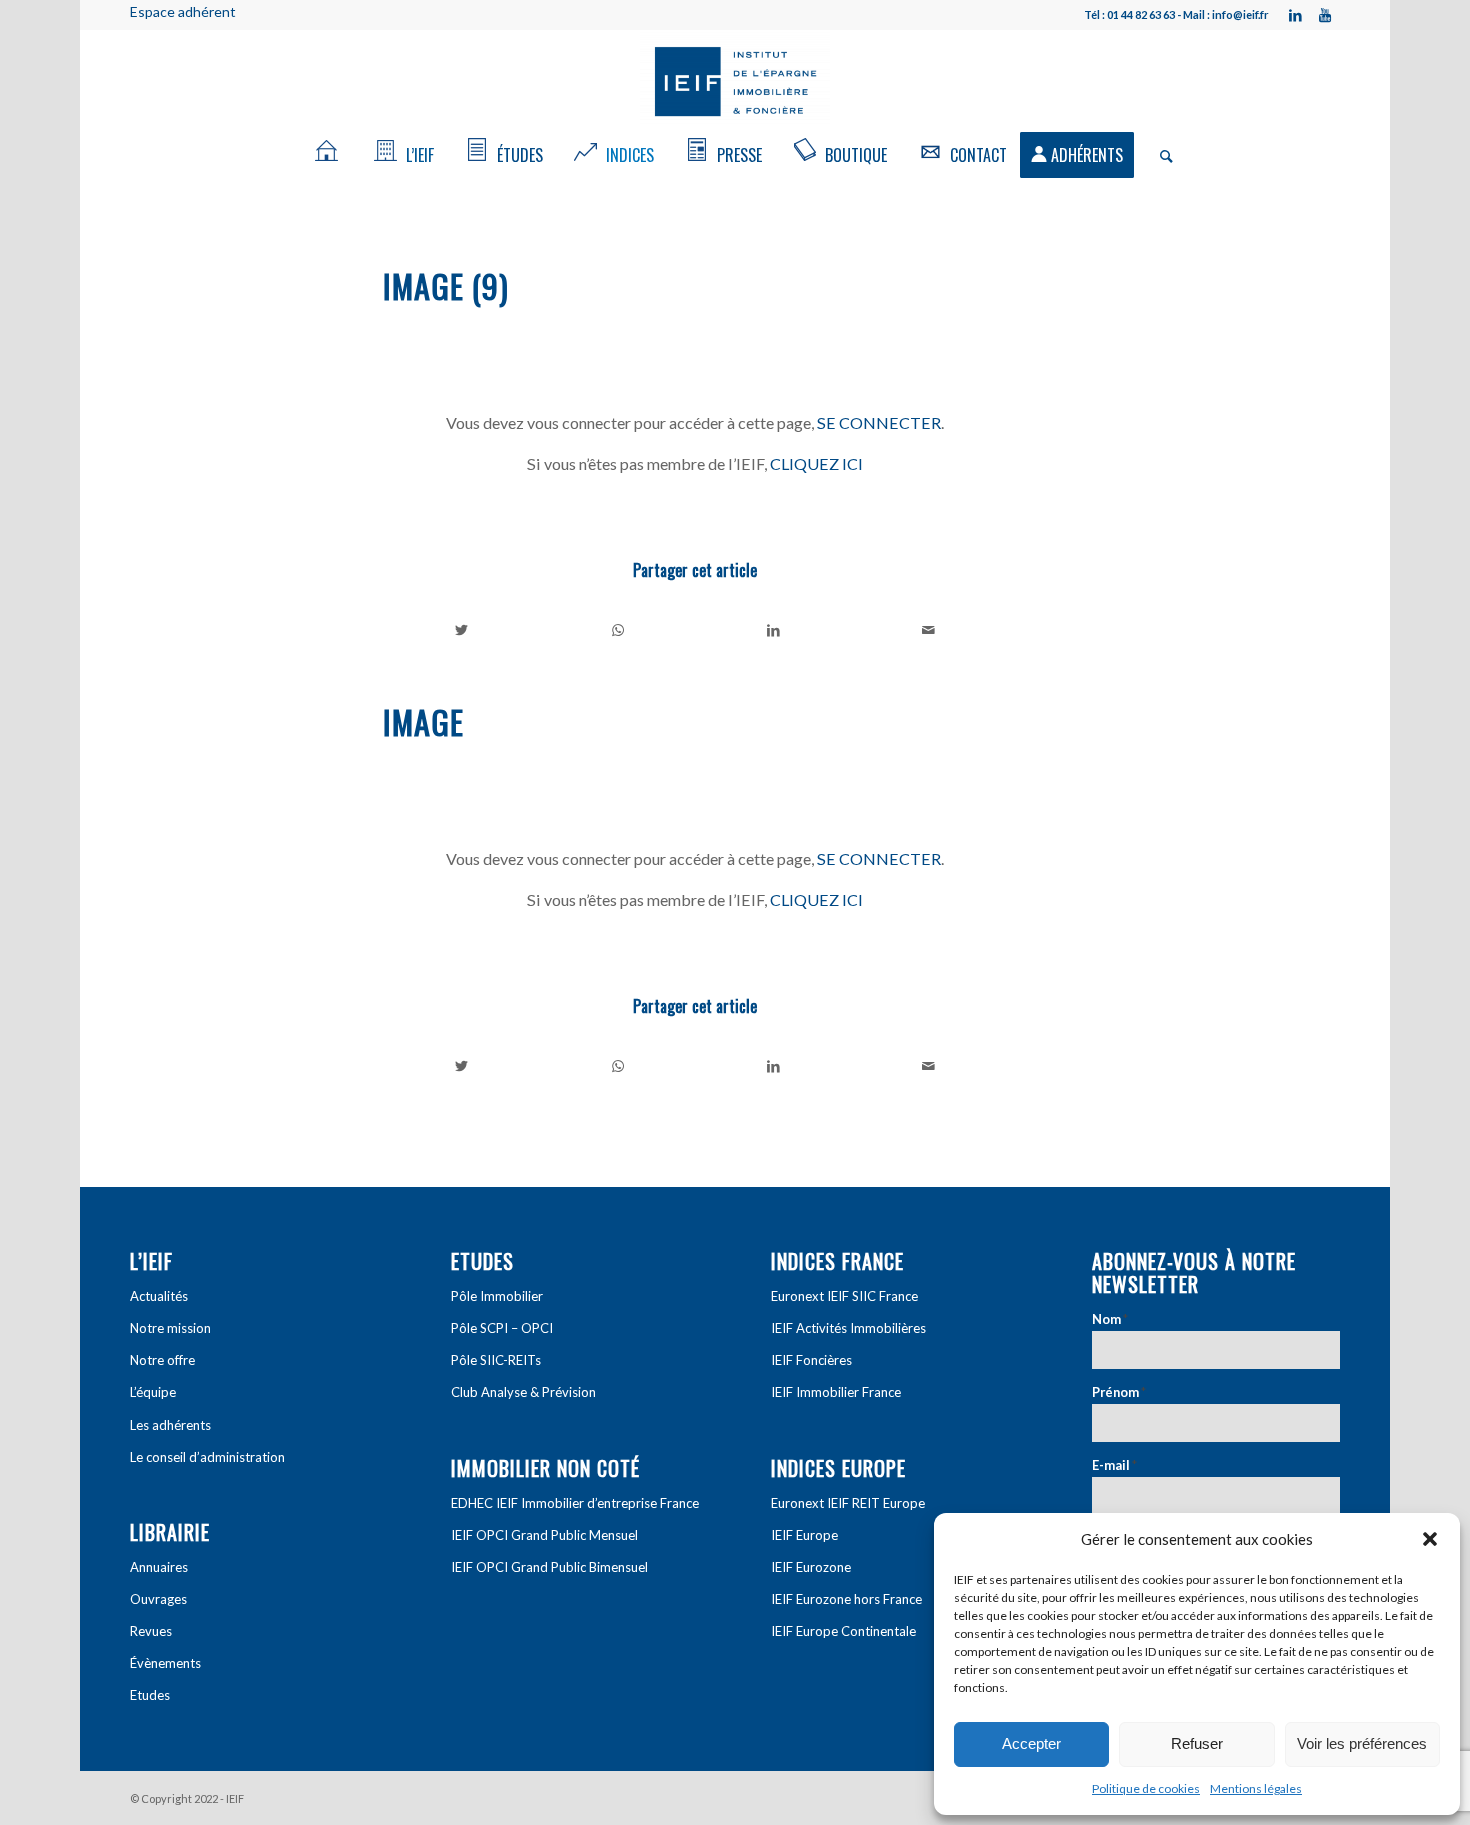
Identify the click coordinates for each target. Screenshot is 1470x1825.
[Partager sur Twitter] (462, 630)
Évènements (165, 1663)
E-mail (1114, 1465)
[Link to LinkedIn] (1295, 15)
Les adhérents (170, 1425)
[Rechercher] (1160, 155)
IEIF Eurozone (811, 1567)
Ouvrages (158, 1599)
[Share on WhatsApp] (618, 630)
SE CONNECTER (879, 422)
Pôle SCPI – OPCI (502, 1328)
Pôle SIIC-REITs (496, 1360)
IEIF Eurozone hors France (846, 1599)
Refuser (1197, 1743)
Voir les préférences (1362, 1743)
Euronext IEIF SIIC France (844, 1296)
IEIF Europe (804, 1535)
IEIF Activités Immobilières (848, 1328)
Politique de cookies (1146, 1788)
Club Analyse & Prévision (523, 1392)
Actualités (159, 1296)
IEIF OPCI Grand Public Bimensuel (549, 1567)
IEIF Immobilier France (836, 1392)
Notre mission (170, 1328)
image (423, 721)
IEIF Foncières (811, 1360)
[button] (1430, 1539)
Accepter (1031, 1743)
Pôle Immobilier (497, 1296)
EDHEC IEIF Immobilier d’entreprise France (575, 1503)
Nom (1110, 1319)
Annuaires (159, 1567)
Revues (151, 1631)
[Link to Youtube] (1325, 15)
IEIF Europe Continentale (843, 1631)
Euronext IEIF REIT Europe (848, 1503)
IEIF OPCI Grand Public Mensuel (544, 1535)
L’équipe (153, 1392)
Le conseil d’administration (207, 1457)
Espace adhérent (183, 11)
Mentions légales (1256, 1788)
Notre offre (162, 1360)
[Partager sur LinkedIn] (773, 630)
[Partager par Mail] (929, 630)
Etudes (150, 1695)
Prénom (1119, 1392)
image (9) (446, 285)
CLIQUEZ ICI (816, 463)
